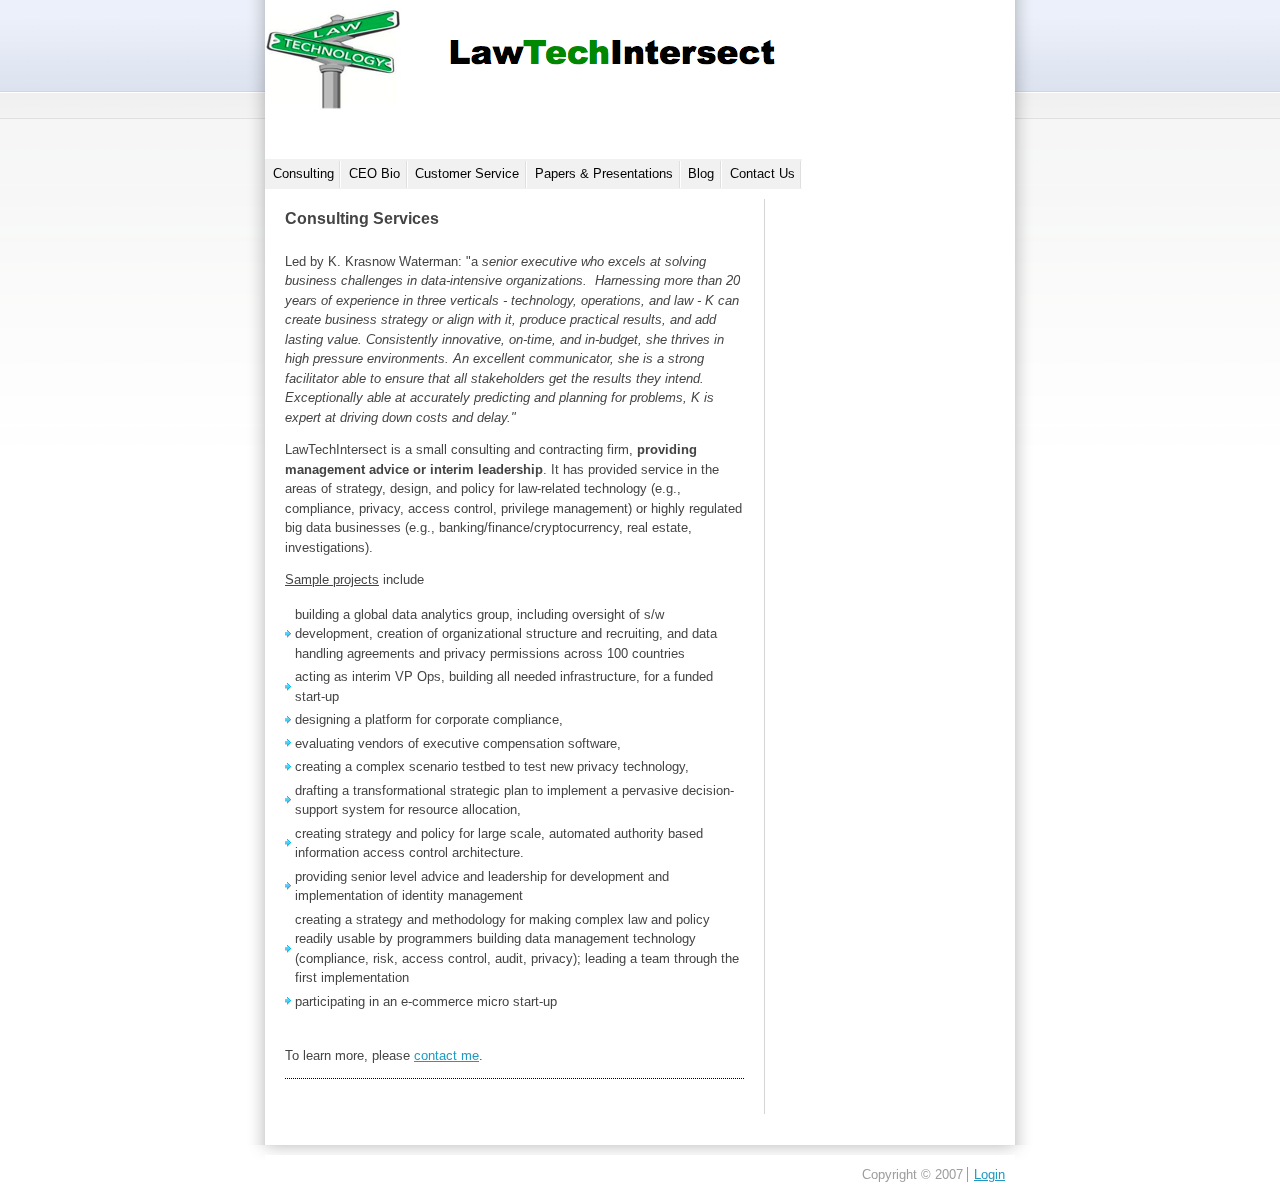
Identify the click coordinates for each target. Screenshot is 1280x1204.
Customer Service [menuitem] (467, 173)
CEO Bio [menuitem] (374, 173)
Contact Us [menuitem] (762, 173)
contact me (446, 1055)
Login (989, 1174)
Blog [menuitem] (701, 173)
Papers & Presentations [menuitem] (604, 173)
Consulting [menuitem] (303, 173)
